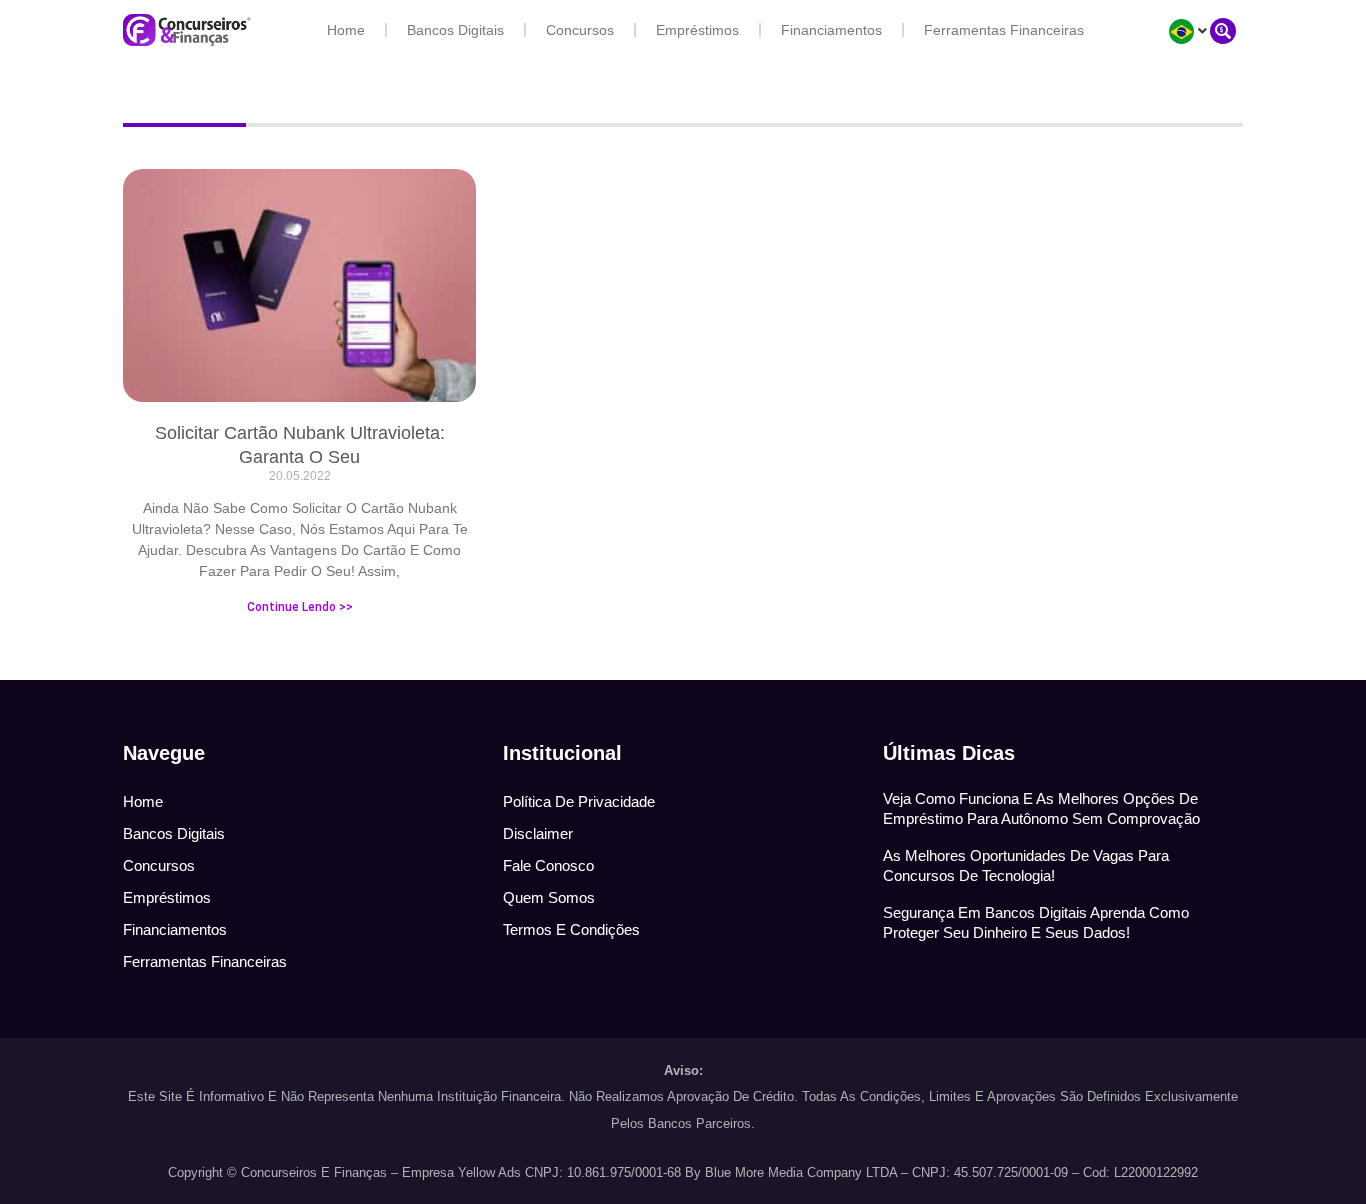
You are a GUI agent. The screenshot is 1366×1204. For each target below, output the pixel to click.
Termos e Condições (571, 929)
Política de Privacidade (579, 801)
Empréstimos (697, 30)
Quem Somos (549, 897)
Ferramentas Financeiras (1004, 30)
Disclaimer (538, 833)
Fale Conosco (548, 865)
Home (346, 30)
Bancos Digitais (455, 30)
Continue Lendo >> (300, 607)
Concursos (580, 30)
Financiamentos (831, 30)
